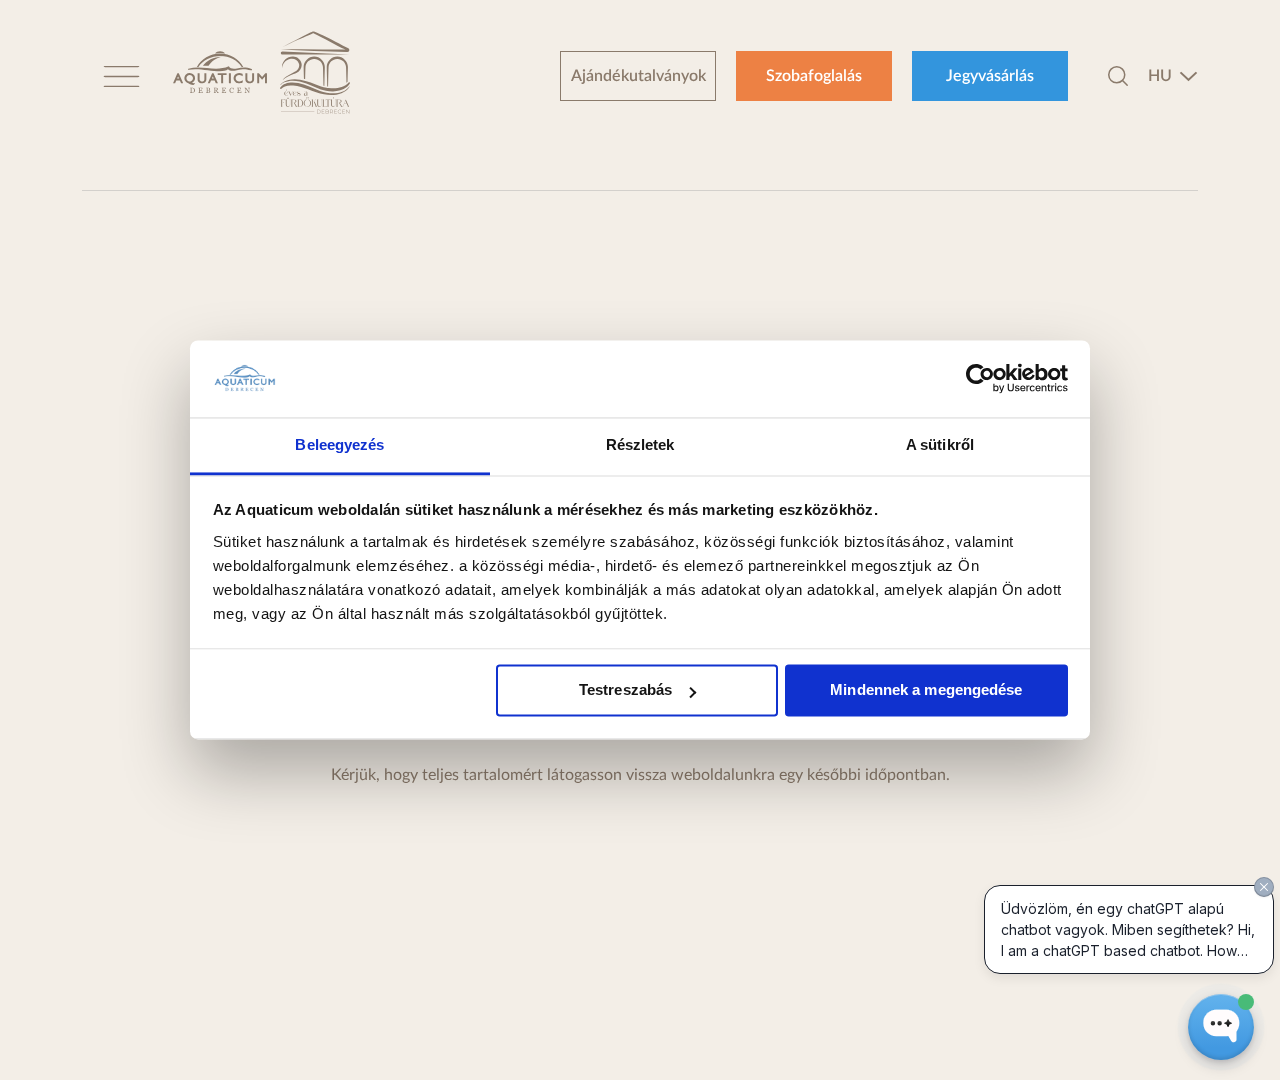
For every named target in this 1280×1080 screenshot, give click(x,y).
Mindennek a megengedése (926, 690)
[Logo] (220, 75)
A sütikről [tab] (940, 444)
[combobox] (1173, 76)
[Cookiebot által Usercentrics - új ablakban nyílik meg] (980, 379)
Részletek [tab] (640, 444)
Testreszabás (625, 690)
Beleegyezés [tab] (339, 444)
